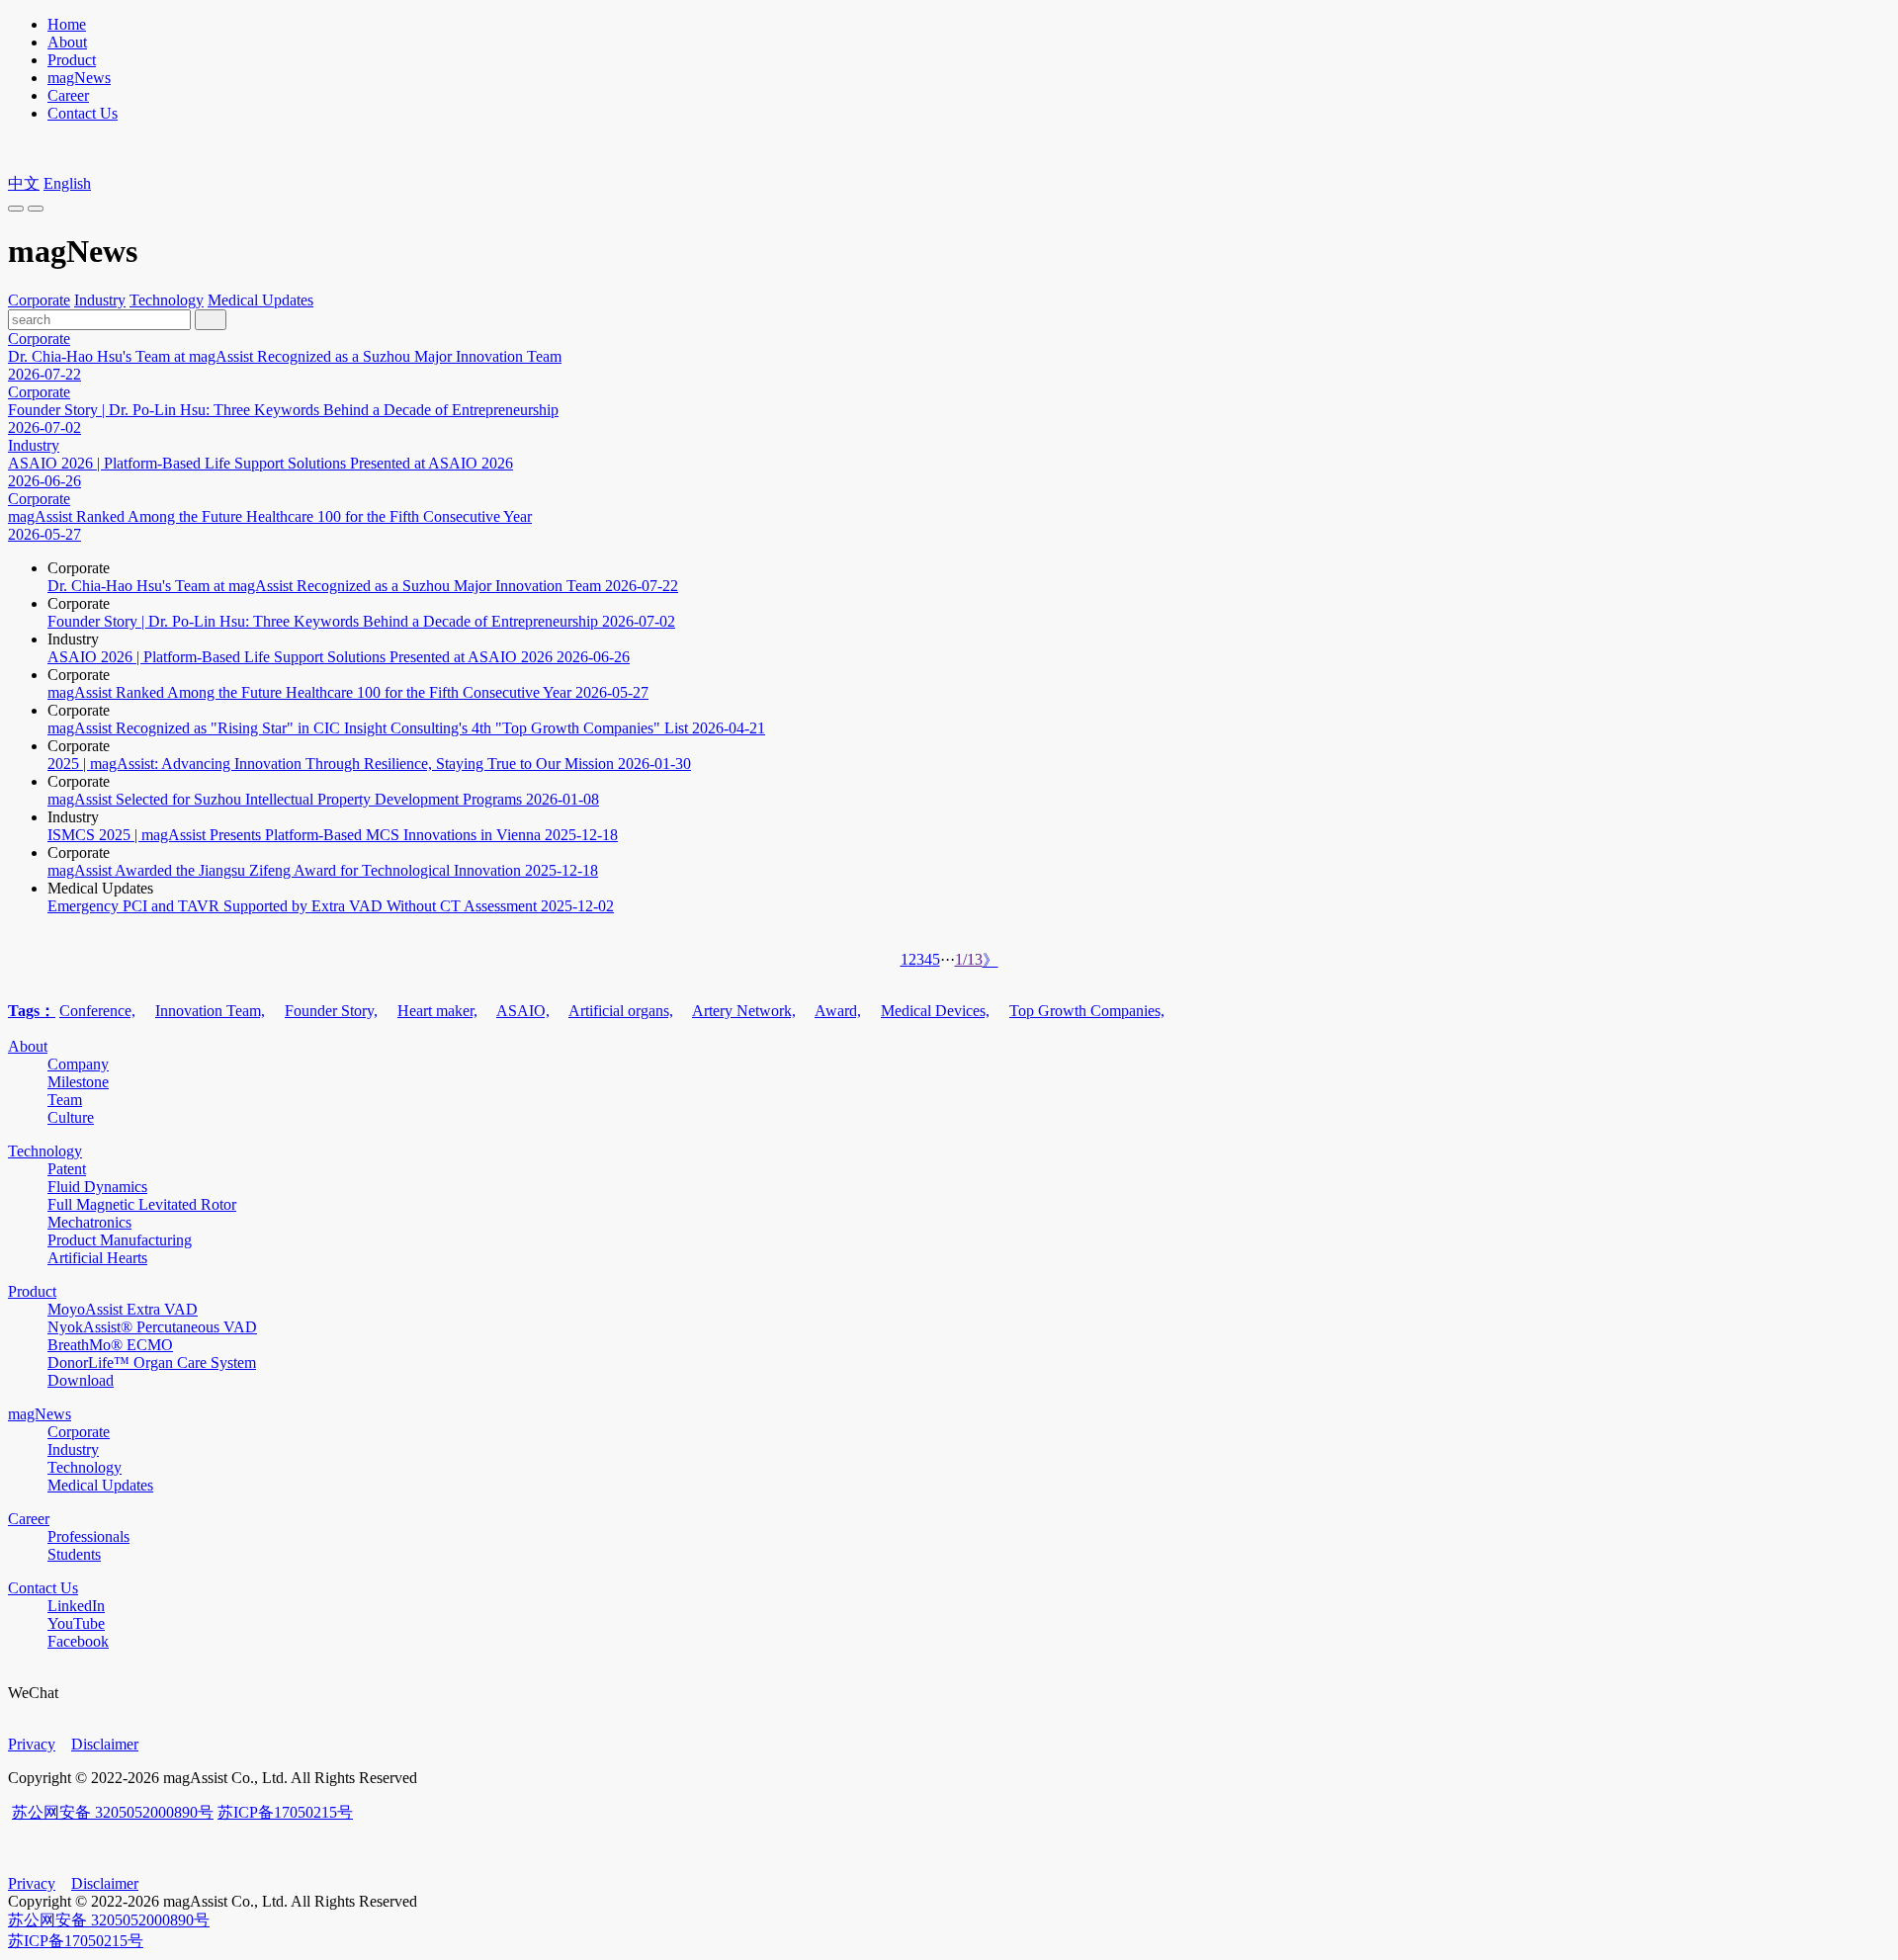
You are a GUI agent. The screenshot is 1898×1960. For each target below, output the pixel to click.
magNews (79, 78)
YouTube (76, 1623)
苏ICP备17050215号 (285, 1812)
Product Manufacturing (120, 1240)
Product (72, 60)
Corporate (39, 300)
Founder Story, (331, 1011)
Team (65, 1100)
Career (68, 95)
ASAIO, (523, 1011)
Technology (167, 300)
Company (78, 1064)
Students (74, 1554)
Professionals (88, 1536)
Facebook (78, 1641)
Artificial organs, (621, 1011)
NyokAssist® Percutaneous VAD (152, 1327)
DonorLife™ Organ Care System (152, 1363)
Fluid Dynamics (97, 1187)
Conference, (97, 1011)
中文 (24, 183)
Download (81, 1380)
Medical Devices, (935, 1011)
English (67, 183)
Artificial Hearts (97, 1258)
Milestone (78, 1082)
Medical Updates (260, 300)
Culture (71, 1117)
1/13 (969, 959)
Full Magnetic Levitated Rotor (142, 1204)
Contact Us (83, 113)
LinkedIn (76, 1606)
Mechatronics (89, 1222)
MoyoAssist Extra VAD (123, 1309)
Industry (100, 300)
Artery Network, (744, 1011)
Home (67, 24)
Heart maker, (437, 1011)
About (67, 42)
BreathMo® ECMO (110, 1345)
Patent (67, 1169)
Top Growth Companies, (1087, 1011)
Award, (838, 1011)
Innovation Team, (210, 1011)
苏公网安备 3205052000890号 (113, 1812)
